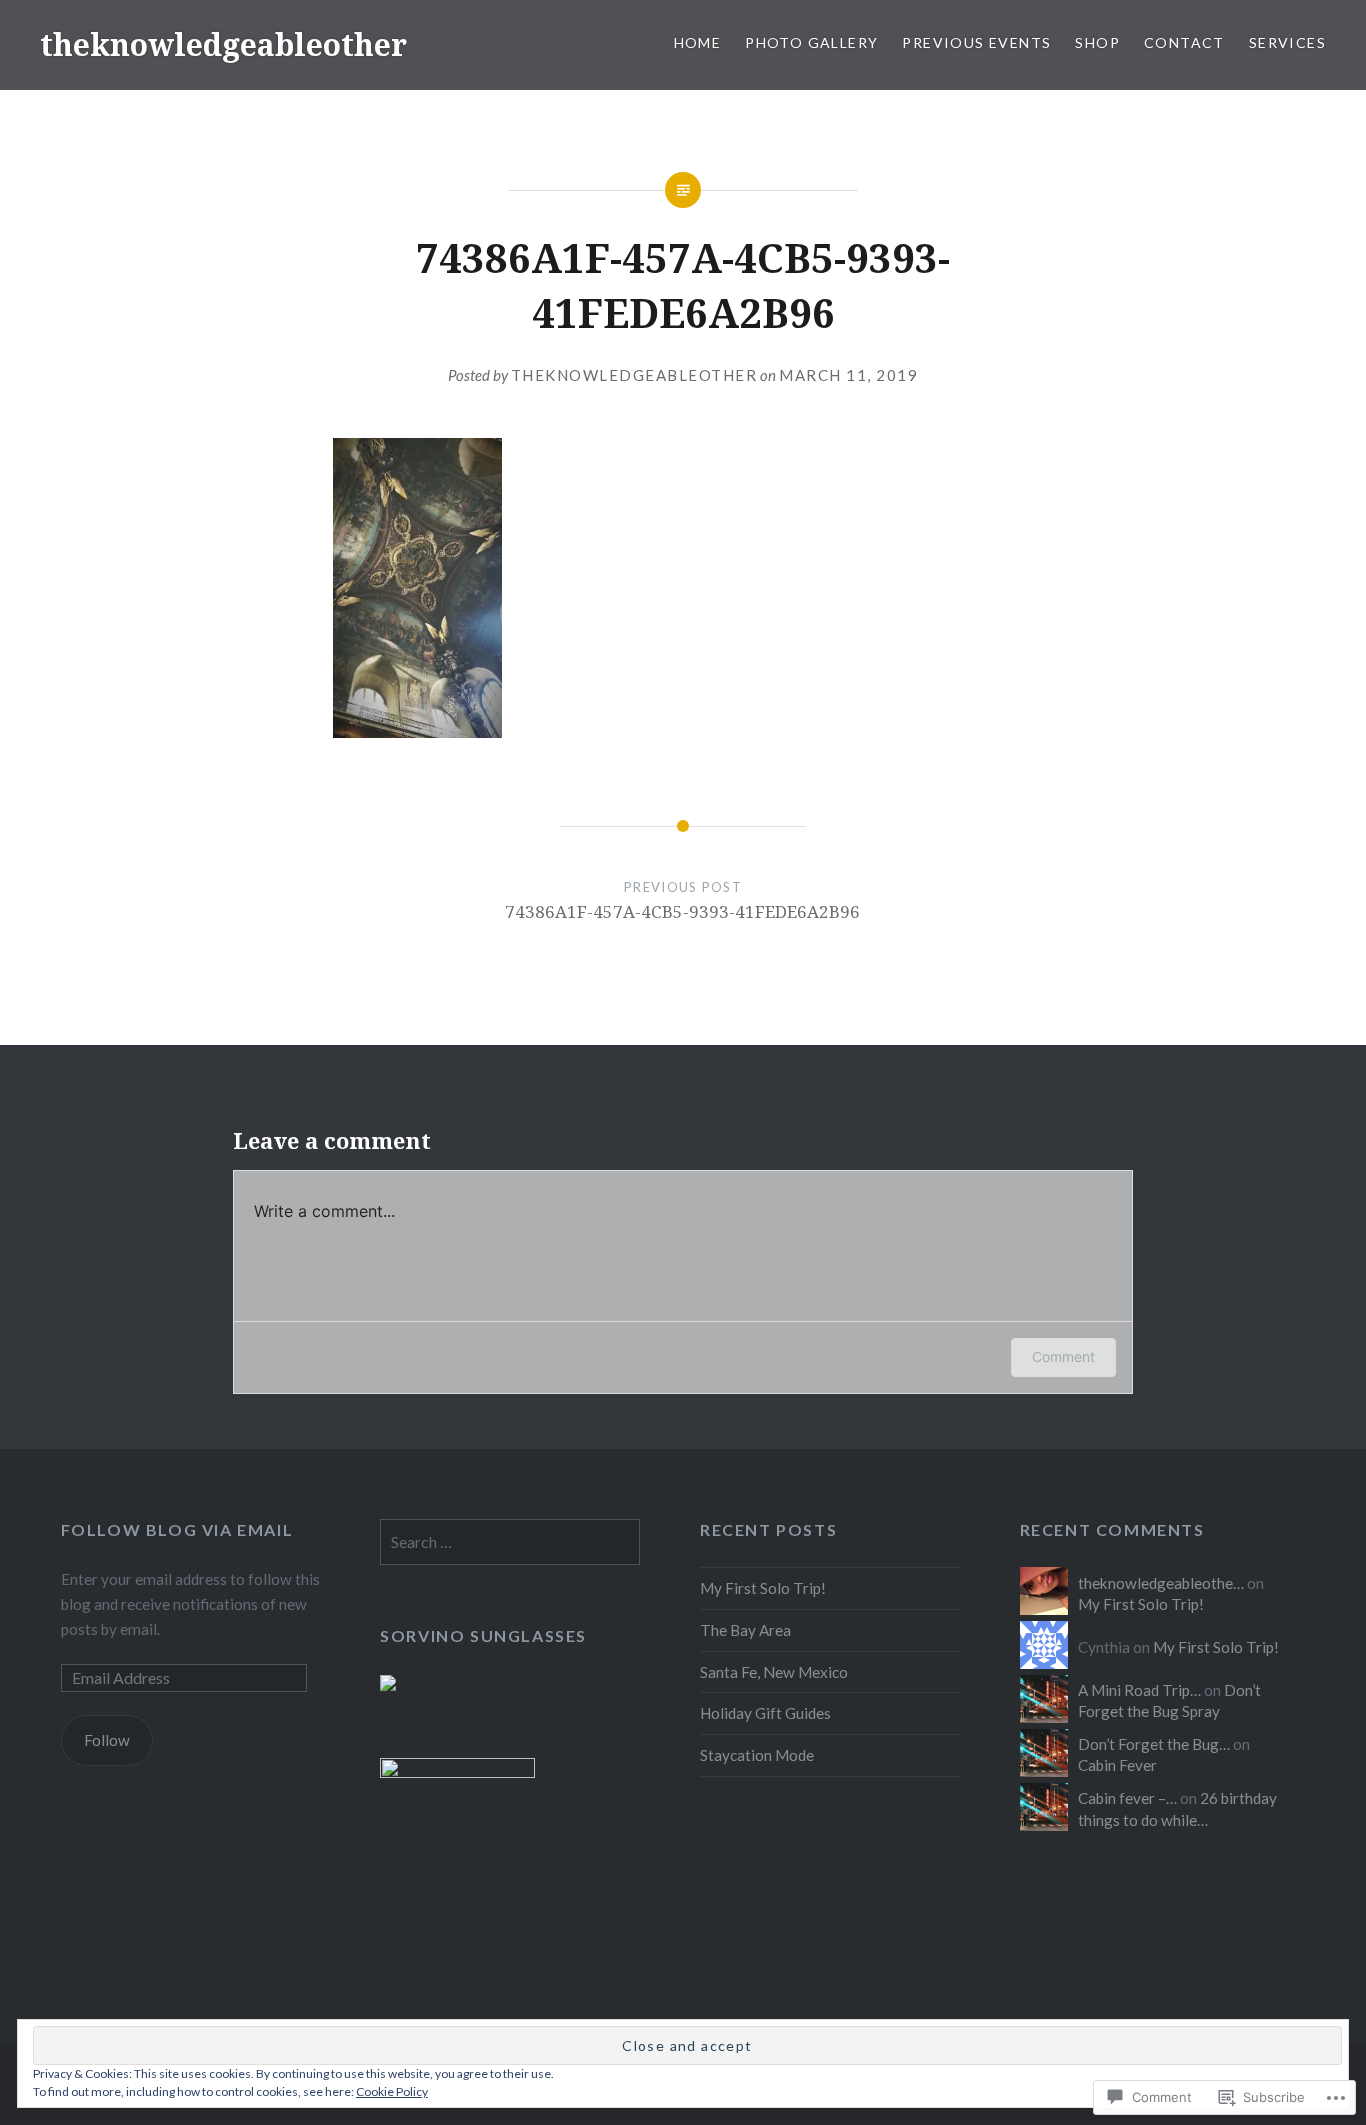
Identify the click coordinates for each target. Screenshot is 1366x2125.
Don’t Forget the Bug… (1154, 1744)
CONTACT (1184, 42)
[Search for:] (510, 1542)
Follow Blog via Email (177, 1529)
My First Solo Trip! (763, 1588)
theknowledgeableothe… (1161, 1583)
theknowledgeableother (223, 44)
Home (698, 42)
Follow (107, 1740)
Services (1287, 42)
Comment (1063, 1356)
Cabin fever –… (1127, 1798)
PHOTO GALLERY (811, 42)
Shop (1097, 42)
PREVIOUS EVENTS (976, 42)
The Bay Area (745, 1630)
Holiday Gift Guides (765, 1713)
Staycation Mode (757, 1755)
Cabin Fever (1117, 1765)
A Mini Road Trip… (1139, 1690)
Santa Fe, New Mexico (774, 1672)
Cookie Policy (392, 2091)
